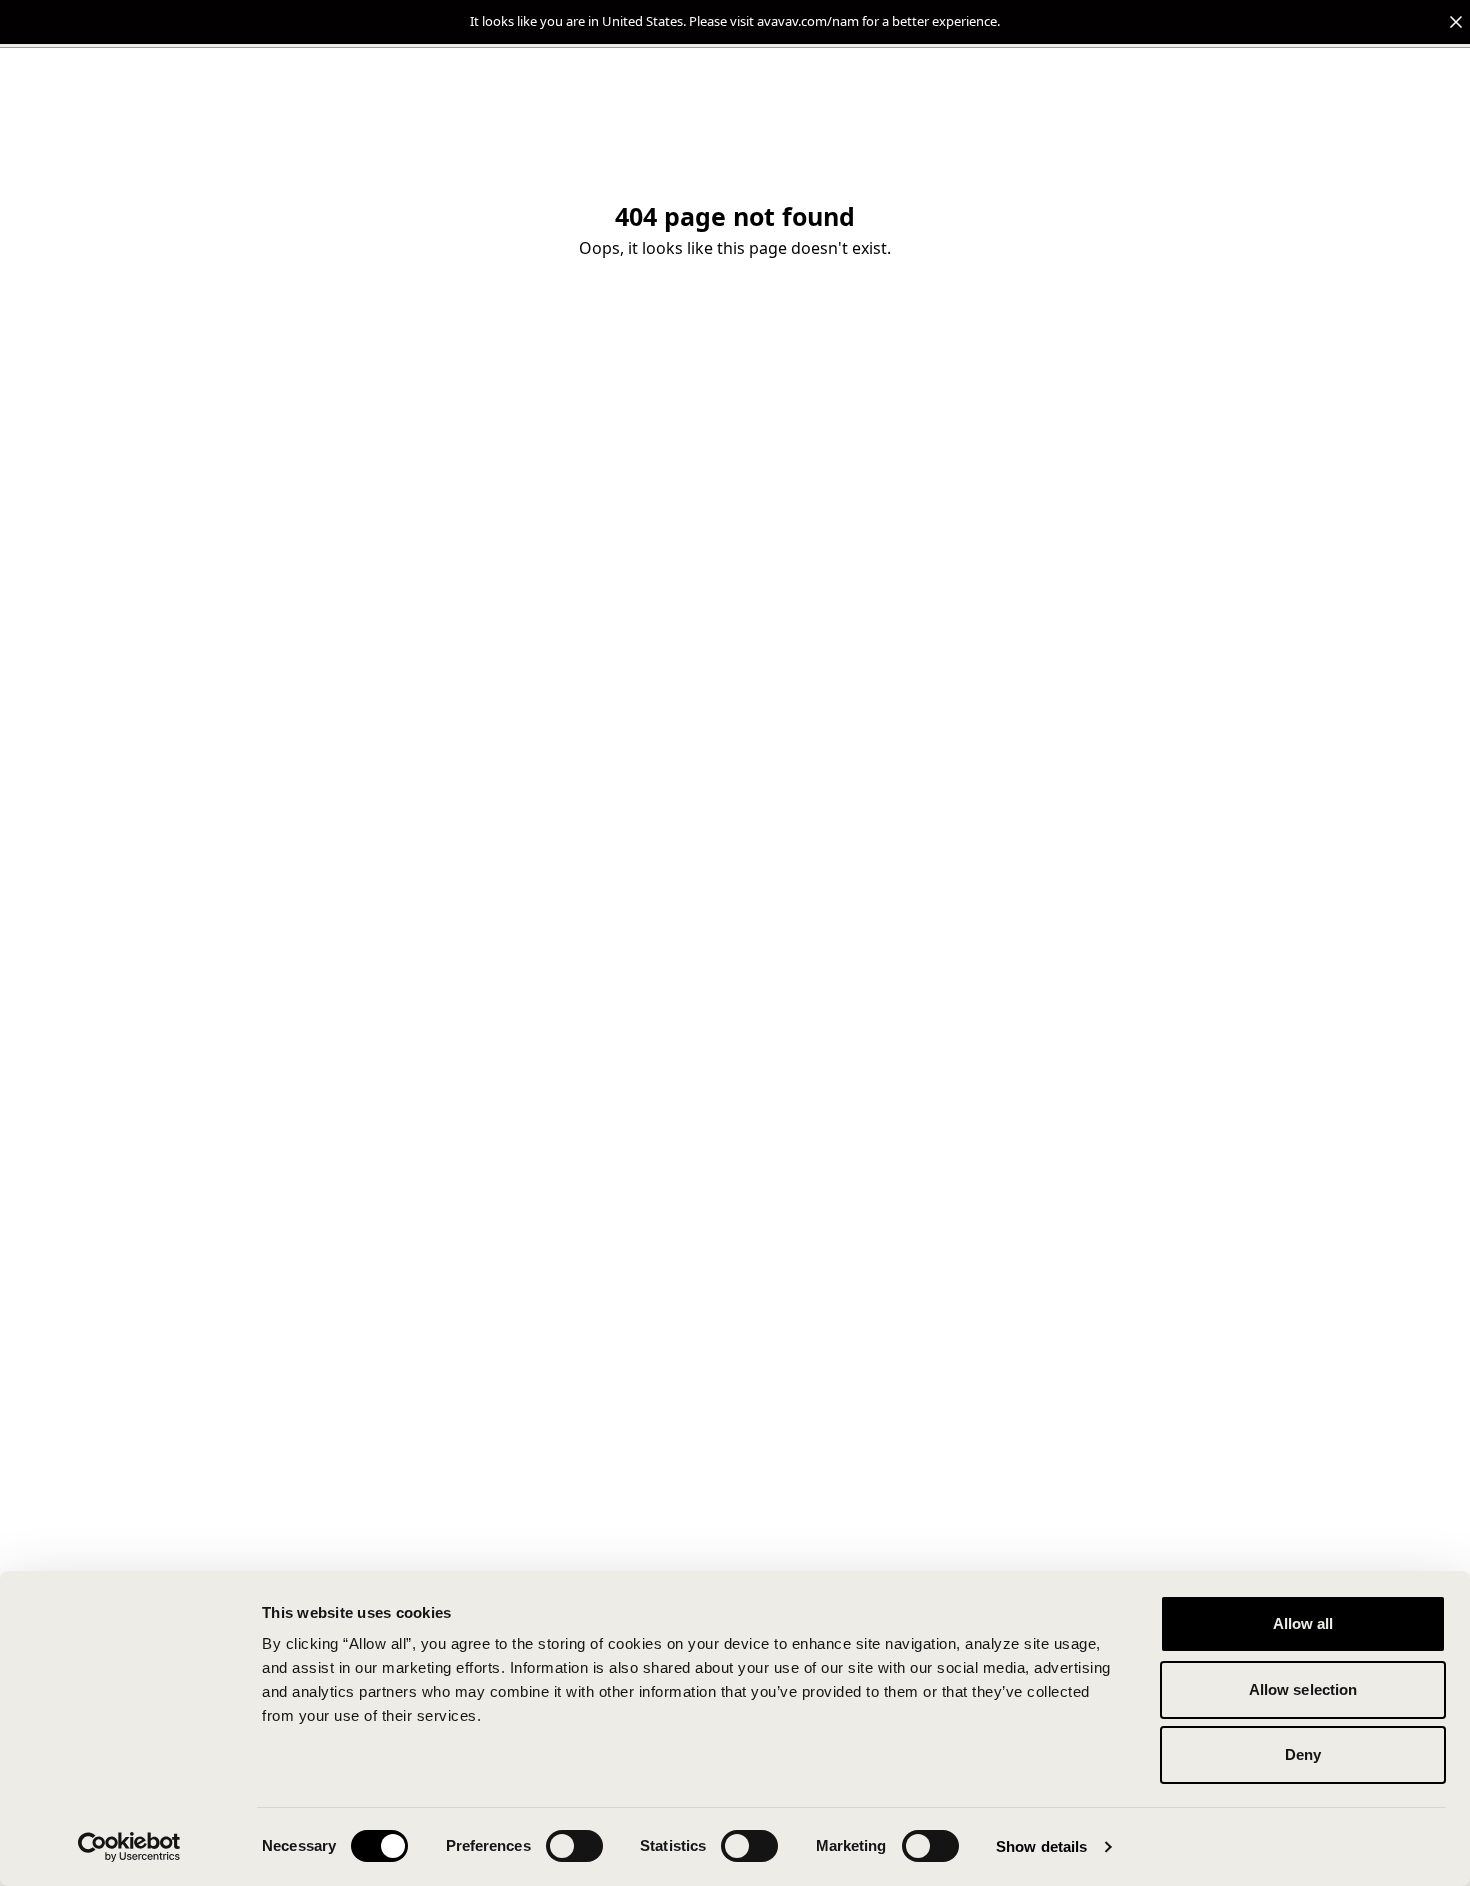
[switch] (574, 1846)
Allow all (1303, 1623)
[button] (735, 22)
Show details (1041, 1846)
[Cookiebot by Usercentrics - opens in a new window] (129, 1847)
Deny (1303, 1754)
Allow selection (1303, 1689)
